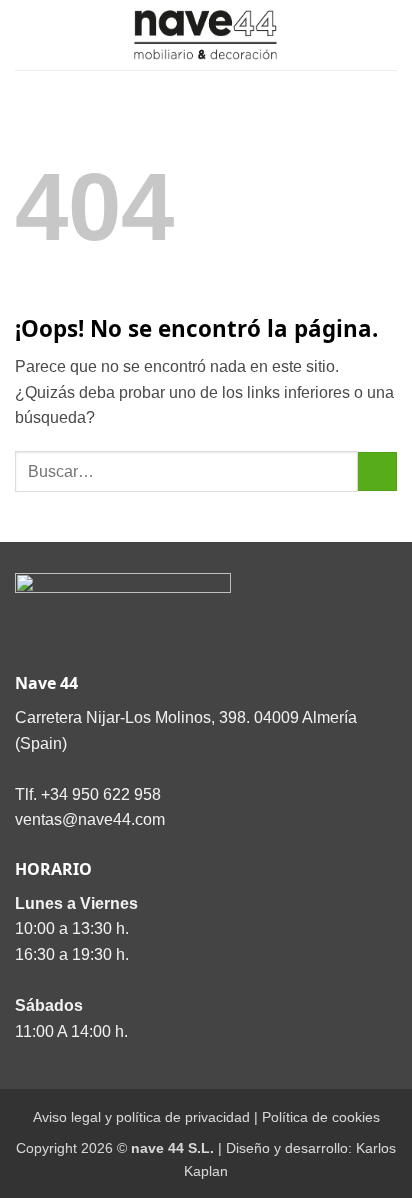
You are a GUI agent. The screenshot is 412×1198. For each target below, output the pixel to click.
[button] (27, 34)
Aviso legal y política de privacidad (141, 1117)
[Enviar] (377, 471)
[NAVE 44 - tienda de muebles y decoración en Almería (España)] (206, 35)
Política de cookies (321, 1117)
